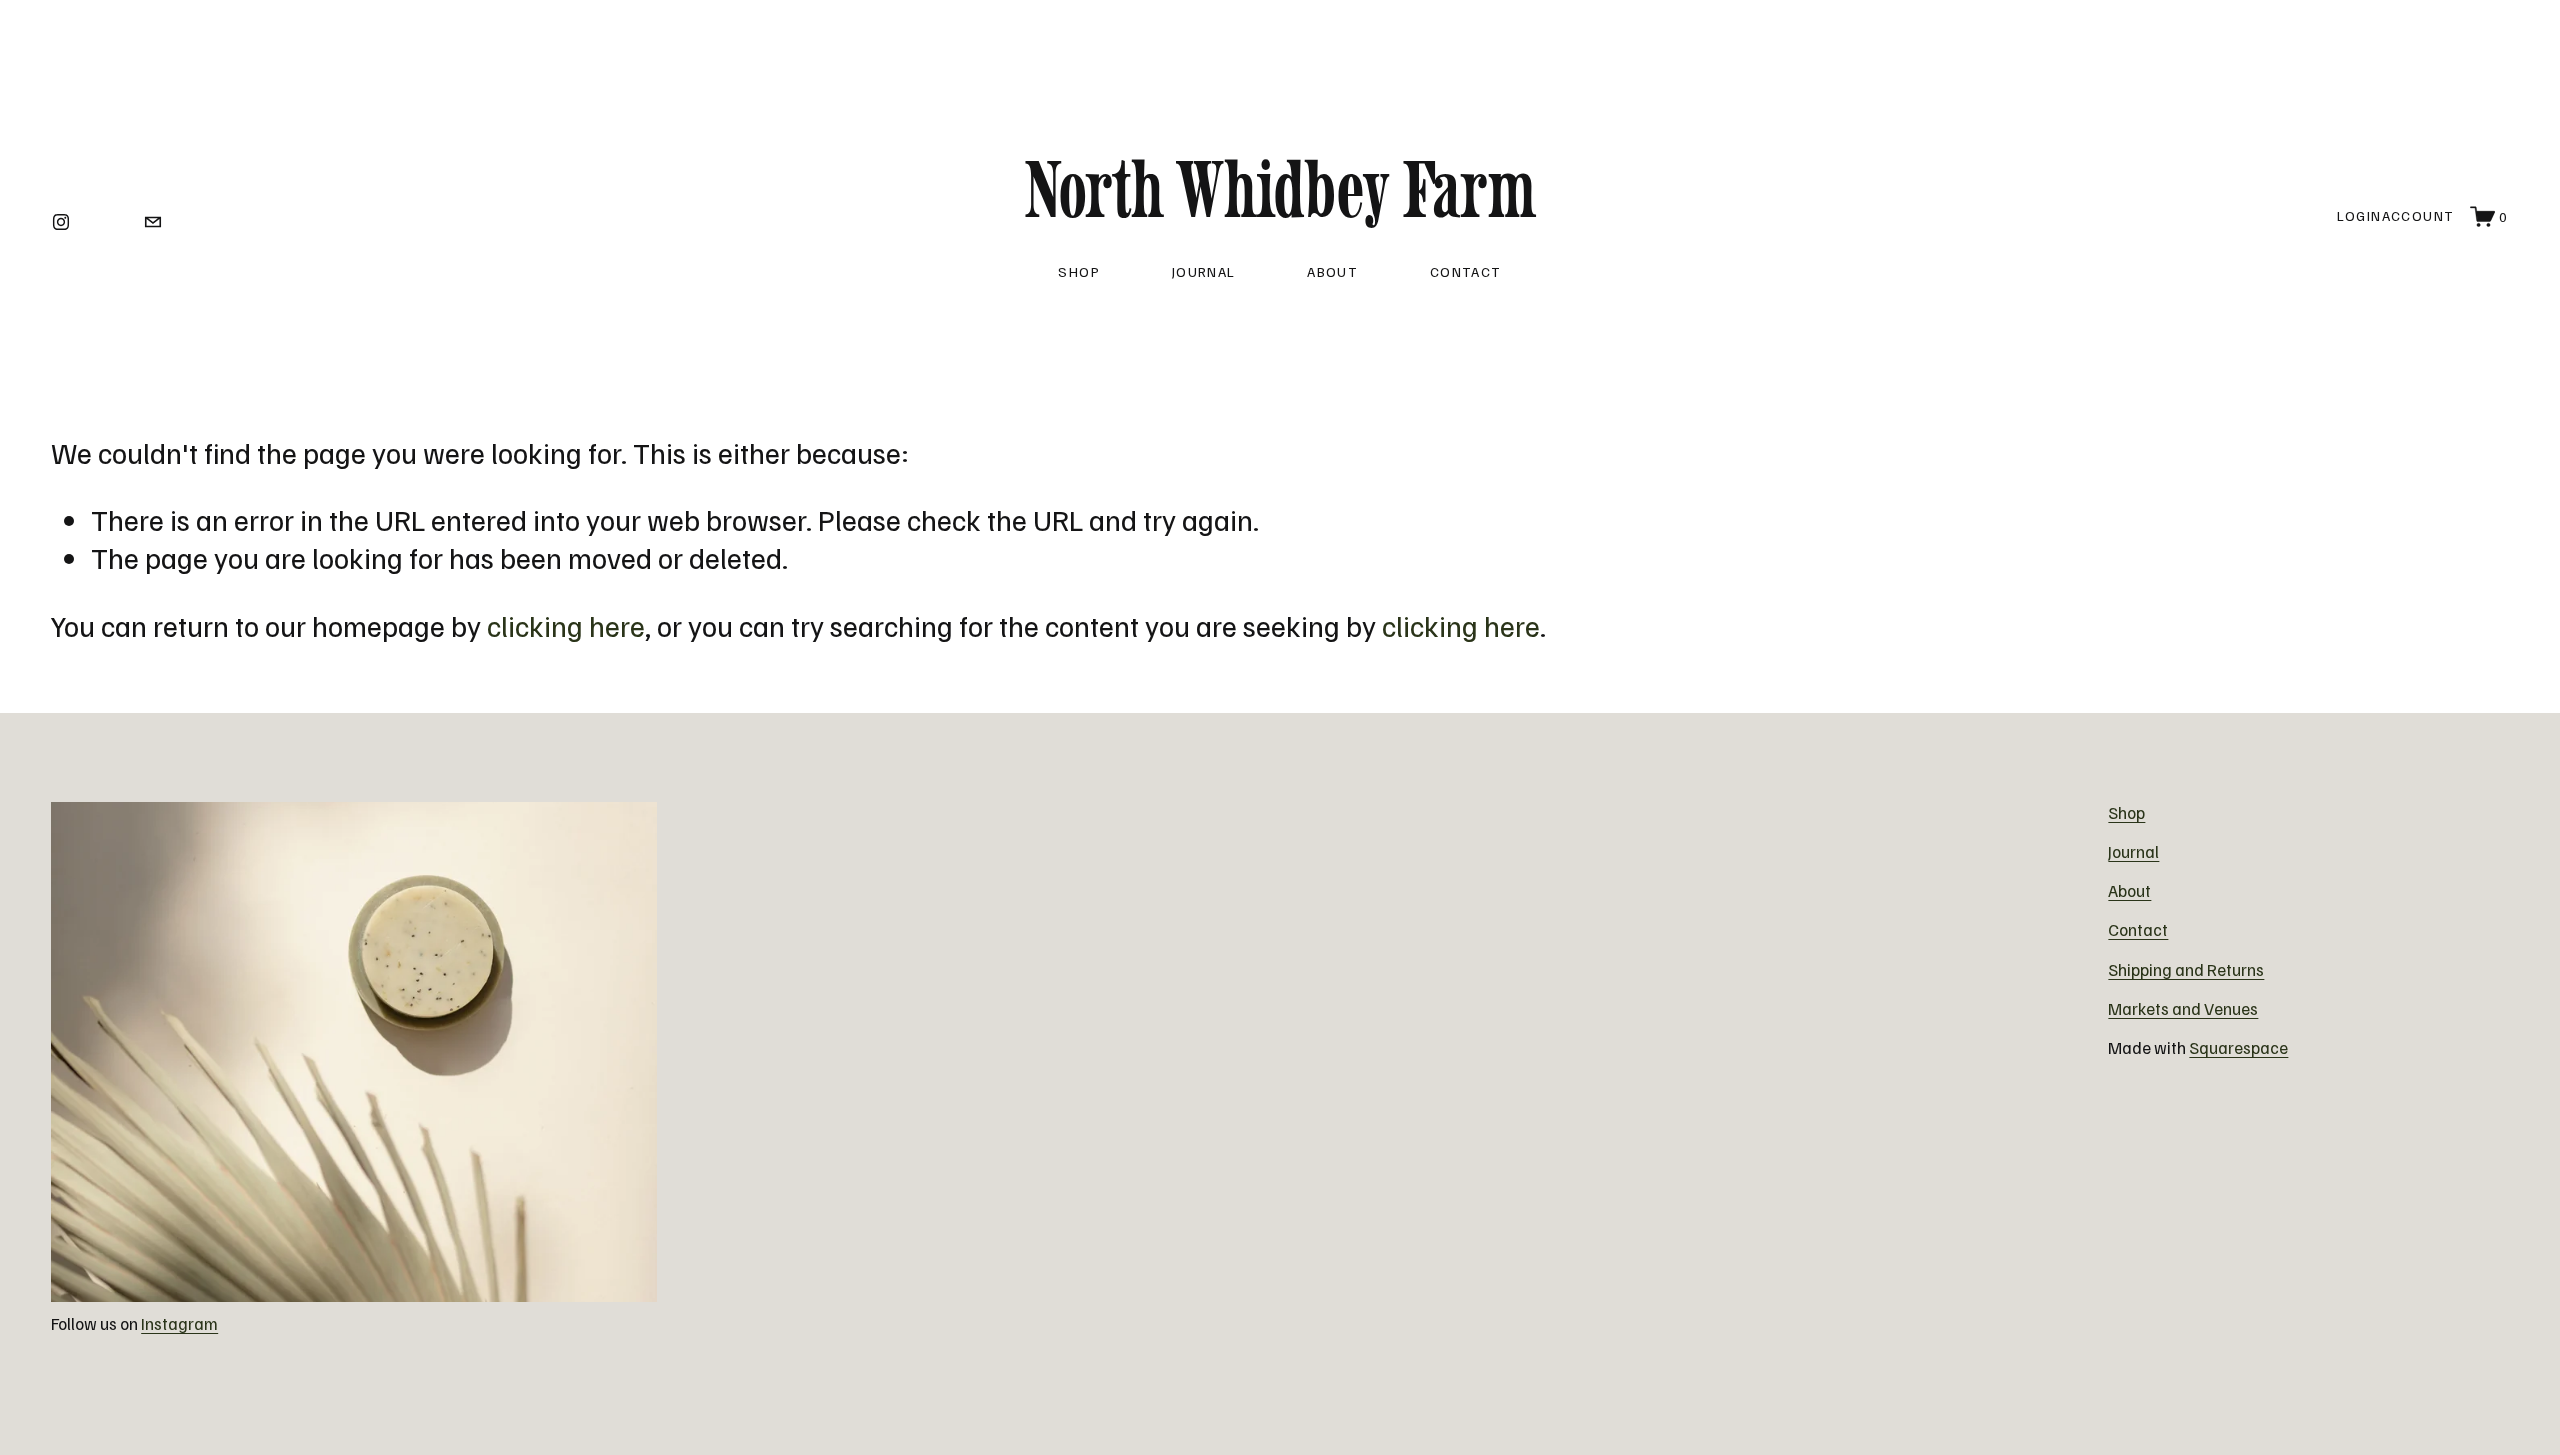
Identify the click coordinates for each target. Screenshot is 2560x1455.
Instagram (179, 1323)
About (1332, 271)
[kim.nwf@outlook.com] (153, 216)
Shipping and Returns (2186, 969)
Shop (1079, 271)
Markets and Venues (2183, 1008)
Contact (1466, 271)
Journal (1204, 271)
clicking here (566, 625)
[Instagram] (61, 216)
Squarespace (2238, 1047)
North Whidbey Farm (1280, 189)
